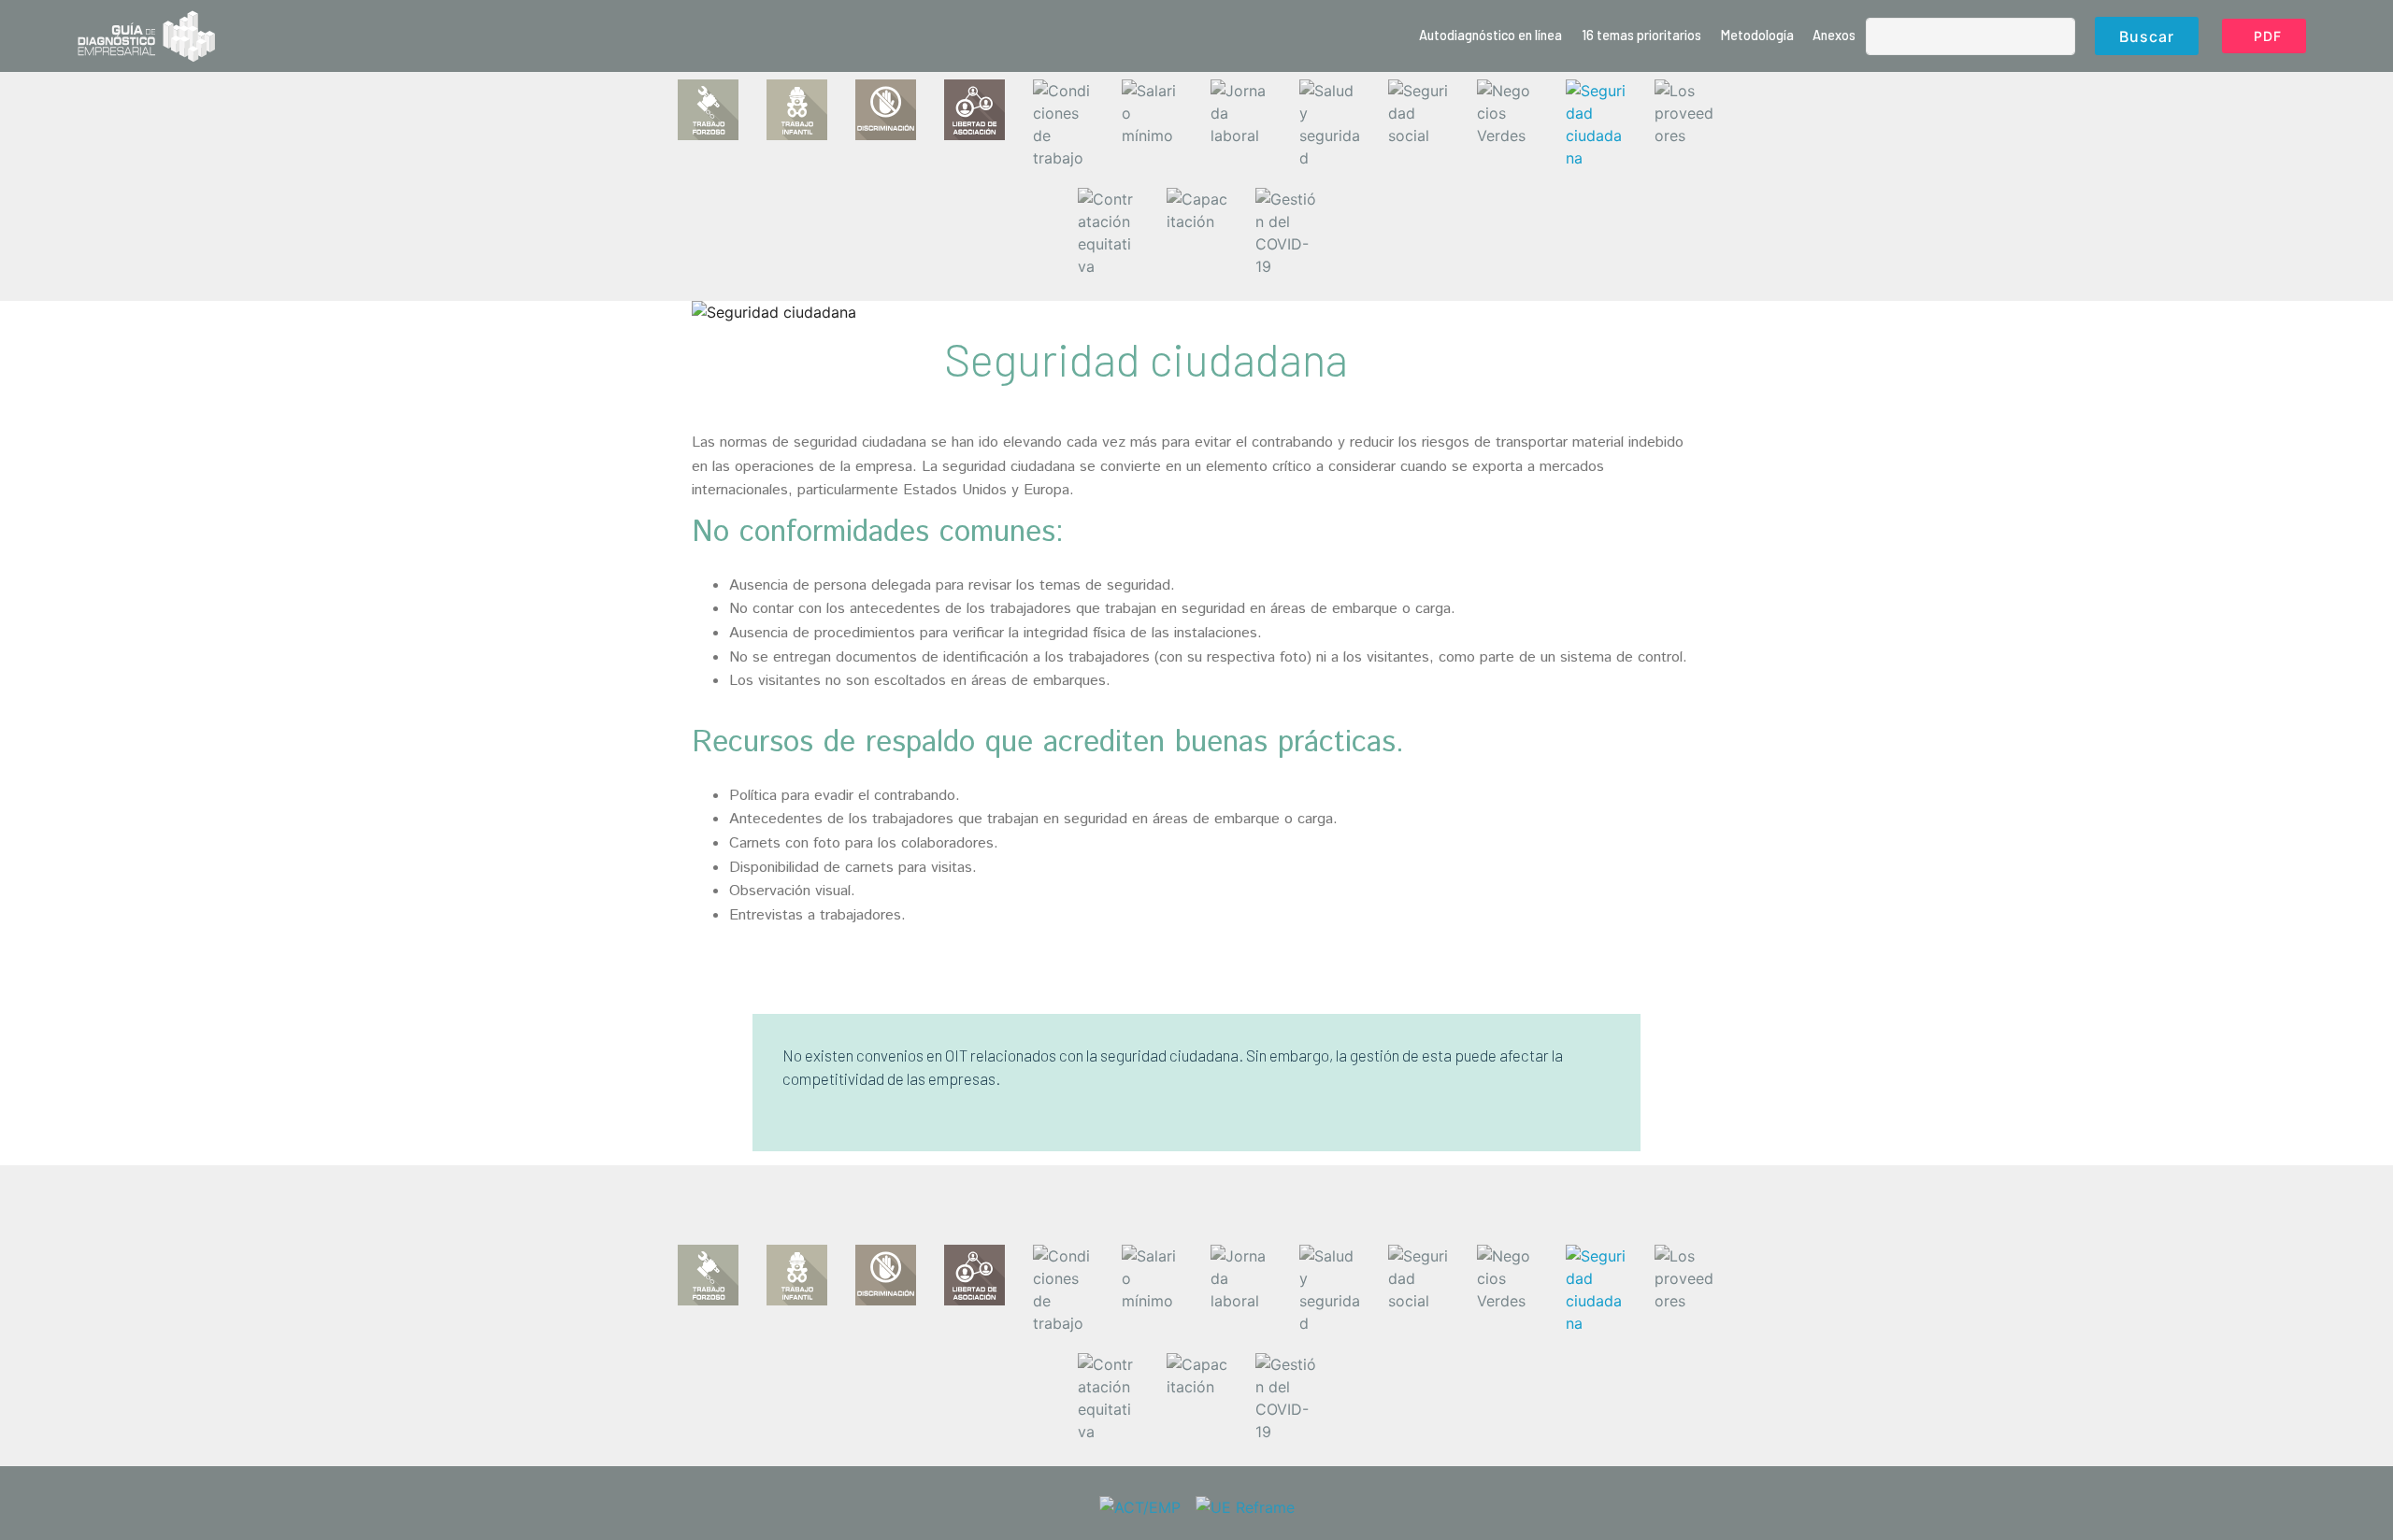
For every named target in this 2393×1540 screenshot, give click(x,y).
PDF (2268, 36)
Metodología (1757, 35)
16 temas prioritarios (1641, 35)
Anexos (1834, 35)
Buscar (2147, 36)
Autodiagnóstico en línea (1490, 35)
